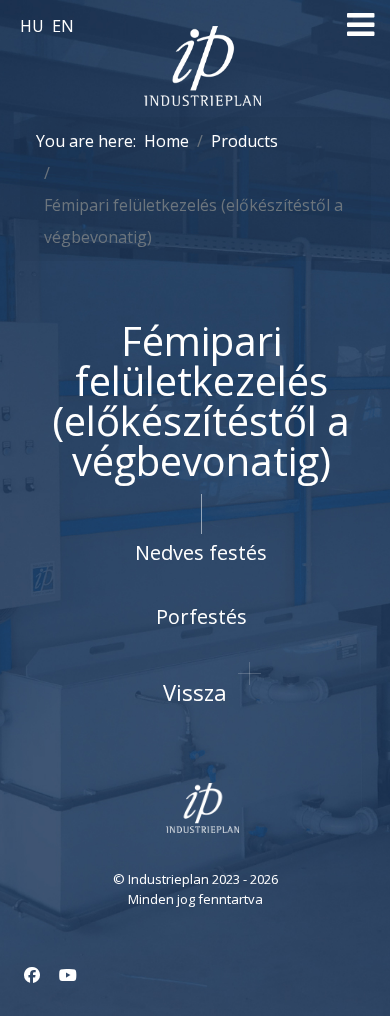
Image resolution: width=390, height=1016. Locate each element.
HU (34, 26)
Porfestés (201, 616)
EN (63, 26)
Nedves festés (201, 552)
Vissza (195, 692)
